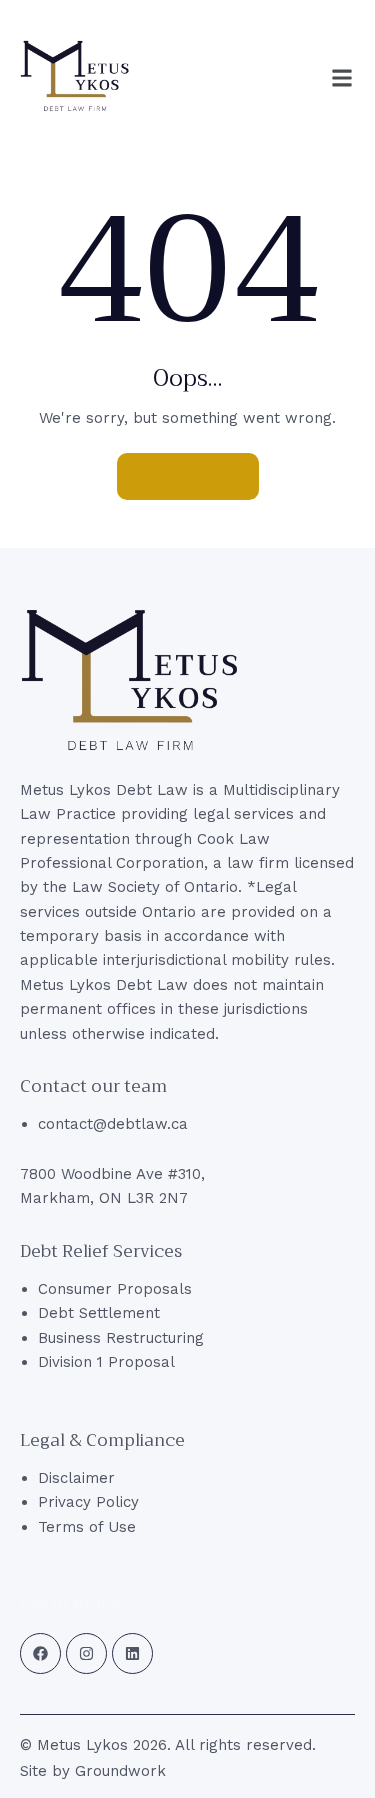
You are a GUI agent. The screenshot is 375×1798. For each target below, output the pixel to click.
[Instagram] (86, 1653)
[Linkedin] (132, 1653)
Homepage (188, 476)
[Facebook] (40, 1653)
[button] (342, 78)
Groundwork (120, 1771)
